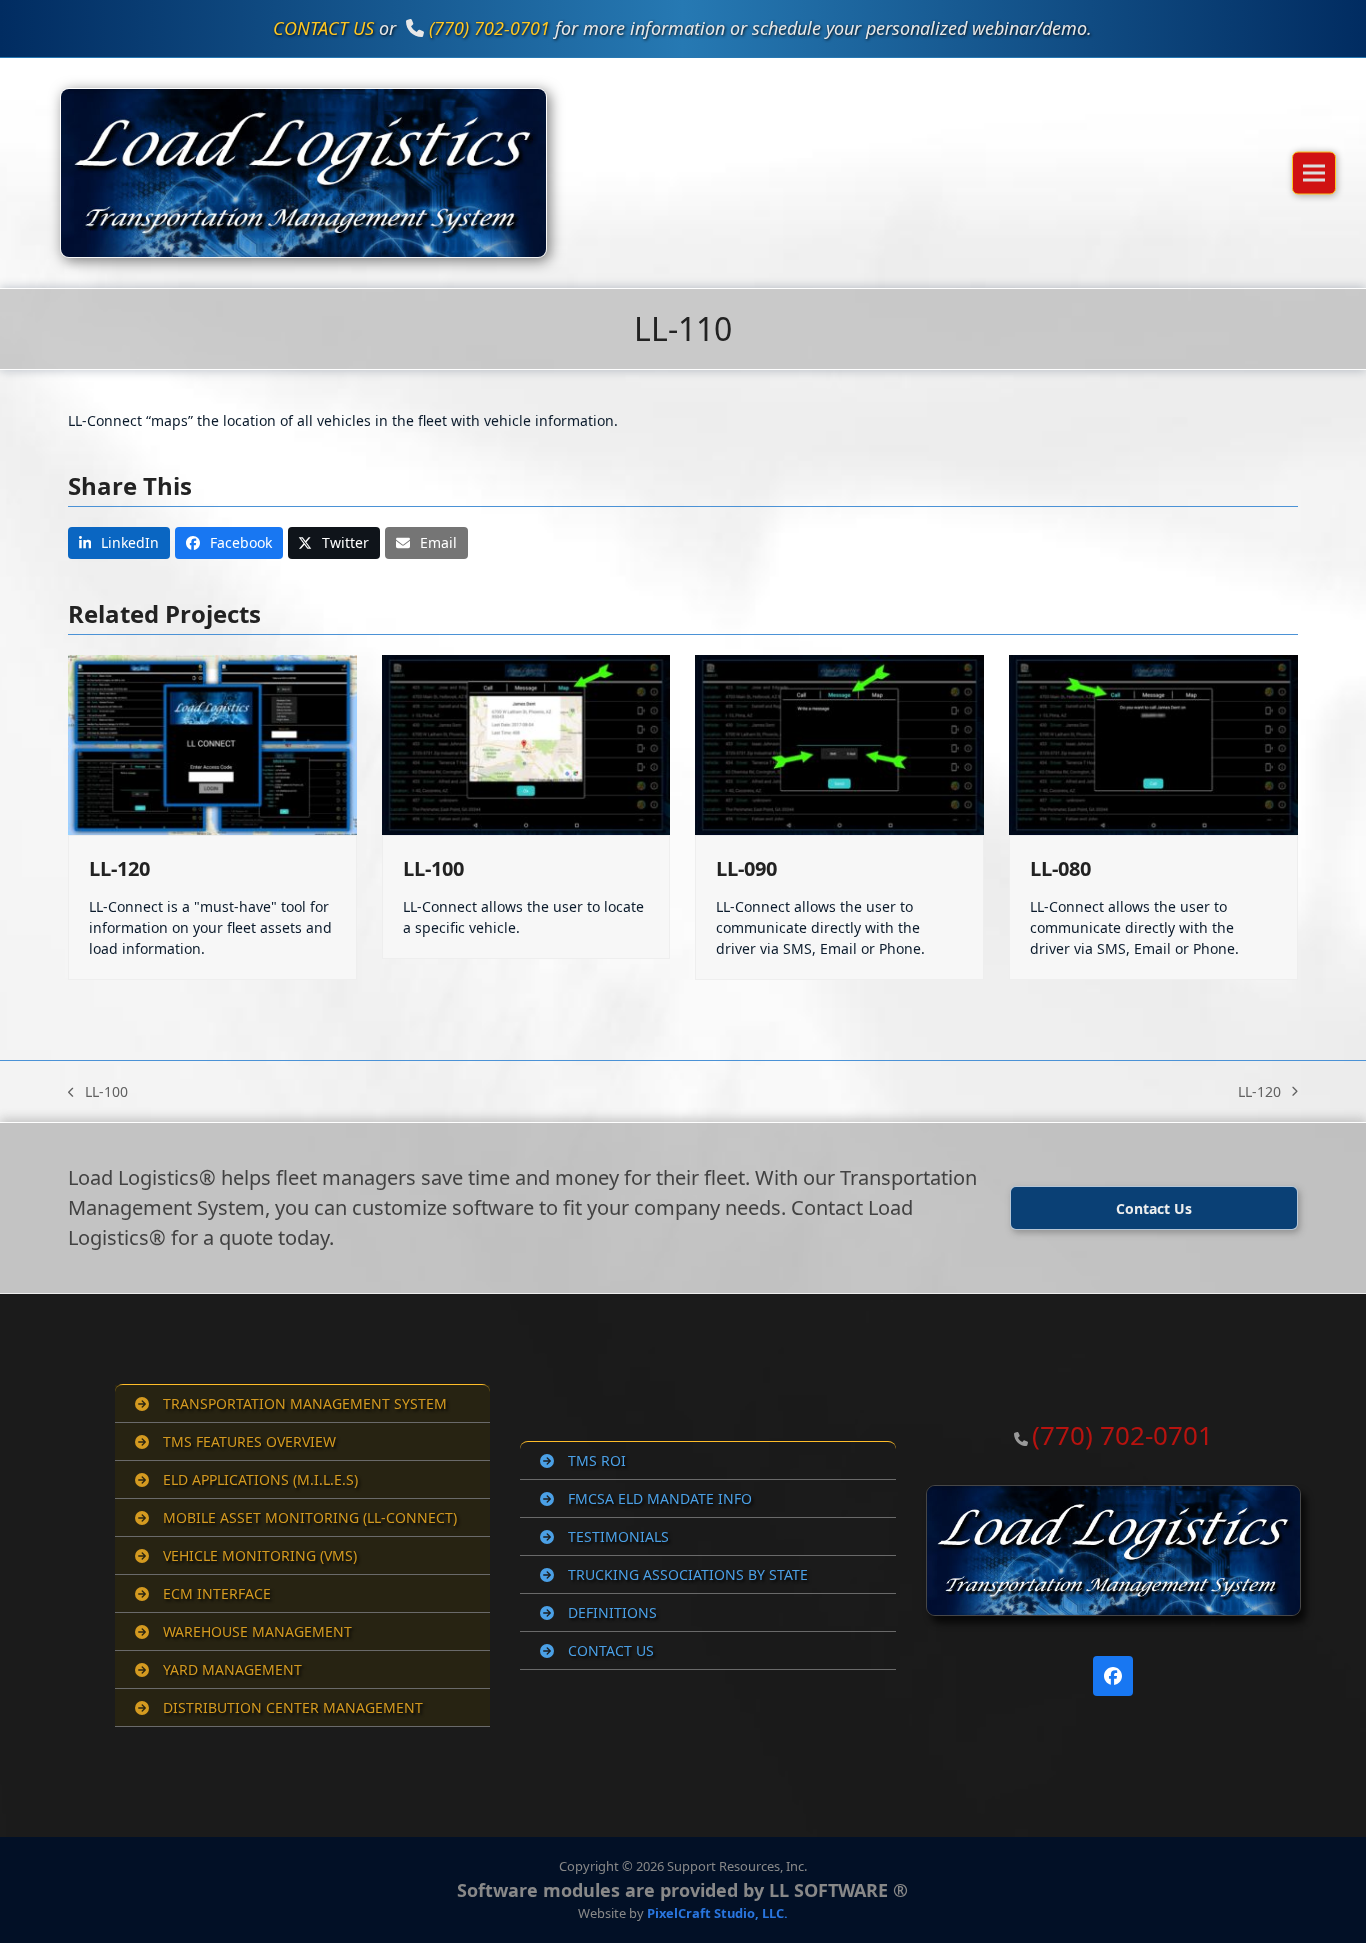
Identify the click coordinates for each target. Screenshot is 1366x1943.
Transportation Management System (303, 1403)
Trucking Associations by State (686, 1574)
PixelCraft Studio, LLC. (717, 1913)
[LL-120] (212, 743)
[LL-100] (526, 743)
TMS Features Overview (247, 1441)
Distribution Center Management (291, 1707)
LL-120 (119, 868)
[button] (1314, 172)
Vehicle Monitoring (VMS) (258, 1555)
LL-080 (1060, 868)
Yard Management (230, 1669)
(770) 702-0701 (489, 28)
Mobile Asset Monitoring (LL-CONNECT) (308, 1517)
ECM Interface (215, 1593)
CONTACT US (323, 28)
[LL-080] (1153, 743)
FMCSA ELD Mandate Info (658, 1498)
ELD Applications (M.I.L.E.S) (258, 1479)
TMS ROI (595, 1460)
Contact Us (609, 1650)
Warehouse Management (255, 1631)
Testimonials (616, 1536)
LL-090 (746, 868)
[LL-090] (839, 743)
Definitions (610, 1612)
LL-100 (433, 868)
